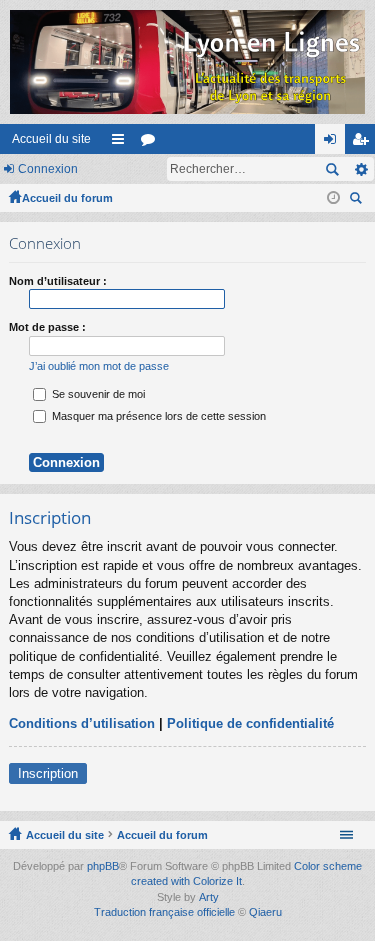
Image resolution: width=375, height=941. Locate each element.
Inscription (48, 773)
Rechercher (332, 169)
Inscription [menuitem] (364, 143)
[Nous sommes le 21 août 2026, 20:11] (333, 198)
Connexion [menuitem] (334, 143)
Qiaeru (265, 912)
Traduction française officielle (164, 912)
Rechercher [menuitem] (358, 200)
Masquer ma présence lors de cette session (157, 416)
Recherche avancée (360, 169)
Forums (152, 143)
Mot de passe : (47, 327)
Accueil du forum (67, 198)
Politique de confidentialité (250, 723)
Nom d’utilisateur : (58, 281)
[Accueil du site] (187, 62)
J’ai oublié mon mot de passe (99, 366)
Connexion (48, 169)
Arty (209, 897)
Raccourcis (122, 143)
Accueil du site (51, 139)
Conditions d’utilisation (82, 723)
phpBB (103, 866)
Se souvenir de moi (97, 394)
